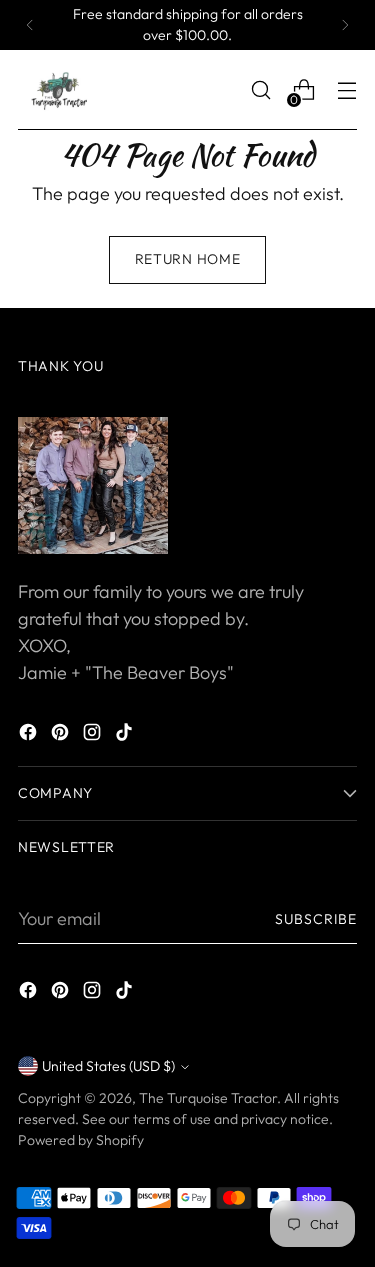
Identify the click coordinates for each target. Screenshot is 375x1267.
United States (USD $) (108, 1066)
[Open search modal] (260, 90)
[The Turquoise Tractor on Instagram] (94, 735)
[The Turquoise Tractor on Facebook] (30, 735)
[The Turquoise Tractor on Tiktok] (126, 735)
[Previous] (30, 25)
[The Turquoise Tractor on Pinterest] (62, 735)
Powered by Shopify (81, 1140)
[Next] (345, 25)
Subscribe (316, 919)
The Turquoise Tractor (208, 1098)
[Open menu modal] (346, 90)
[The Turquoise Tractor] (58, 90)
